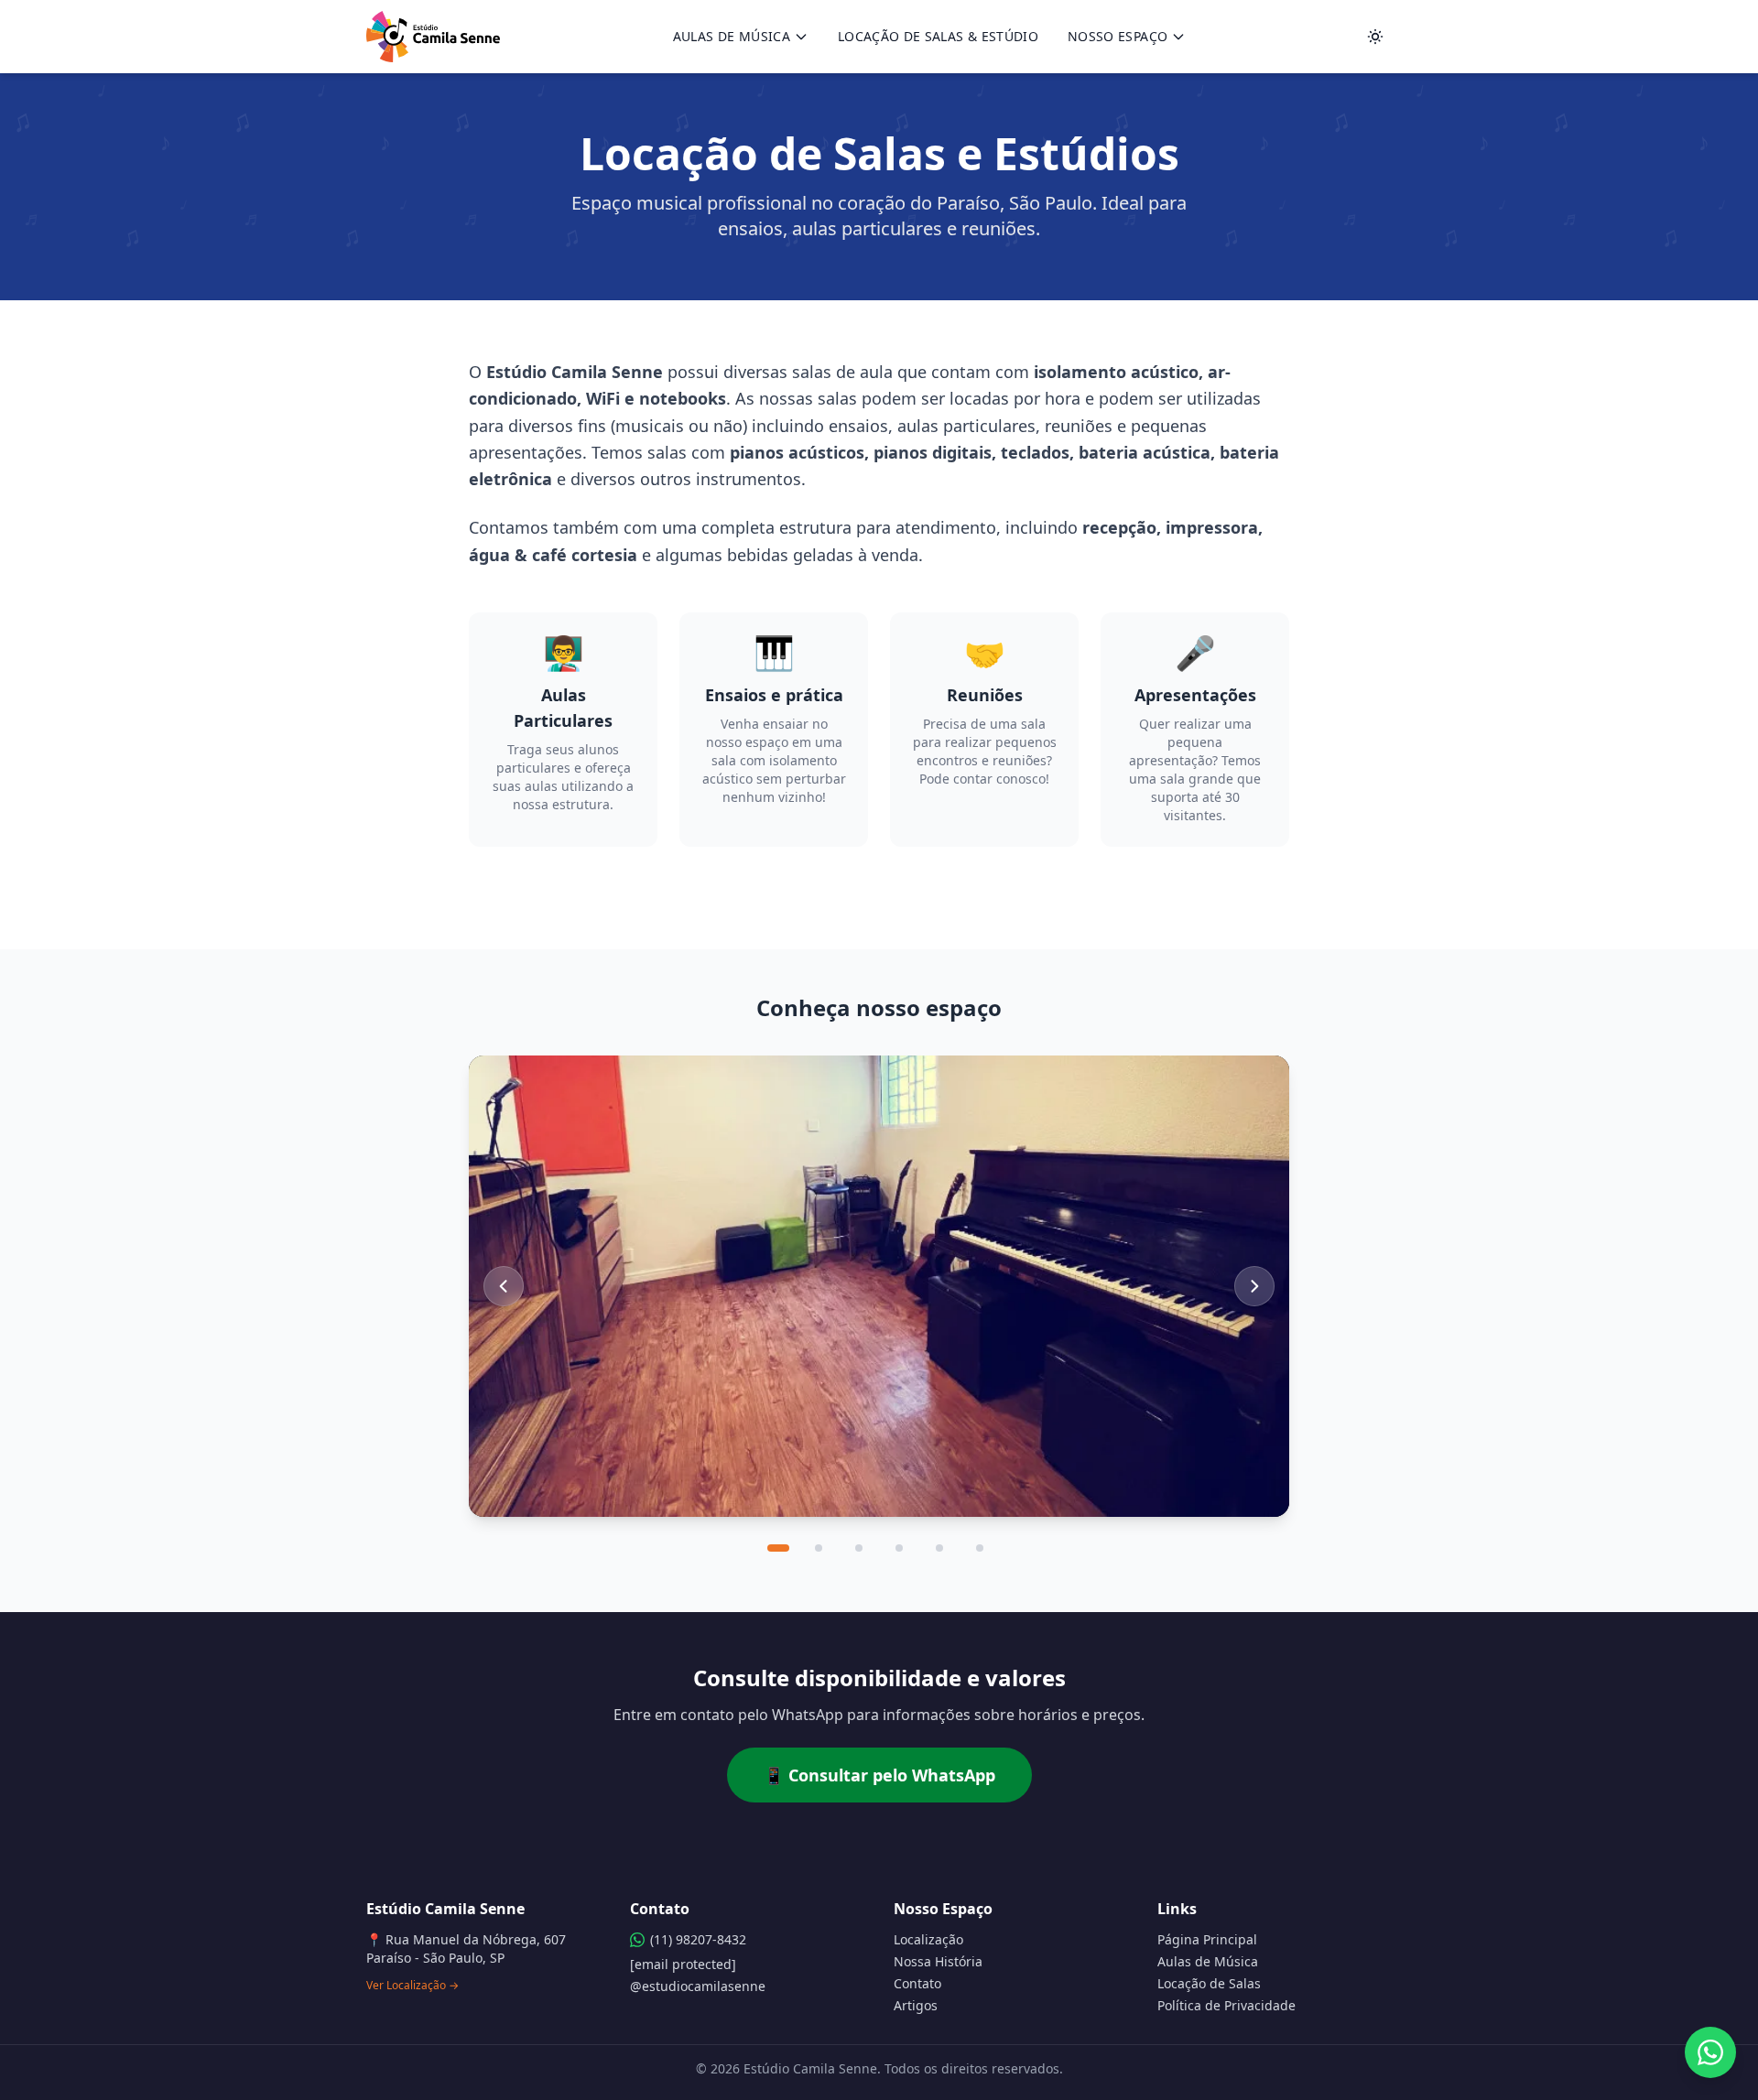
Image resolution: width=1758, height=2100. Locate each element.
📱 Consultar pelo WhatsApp (879, 1775)
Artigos (916, 2005)
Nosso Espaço (1118, 36)
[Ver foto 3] (859, 1548)
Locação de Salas (1209, 1983)
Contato (917, 1983)
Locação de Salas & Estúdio (938, 36)
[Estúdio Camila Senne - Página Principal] (433, 37)
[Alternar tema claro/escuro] (1375, 37)
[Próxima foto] (1254, 1286)
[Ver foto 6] (980, 1548)
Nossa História (938, 1961)
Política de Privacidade (1226, 2005)
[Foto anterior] (504, 1286)
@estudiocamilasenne (698, 1986)
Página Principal (1207, 1939)
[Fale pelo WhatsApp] (1710, 2052)
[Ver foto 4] (899, 1548)
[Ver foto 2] (819, 1548)
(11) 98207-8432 (698, 1939)
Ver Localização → (412, 1986)
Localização (928, 1939)
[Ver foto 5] (939, 1548)
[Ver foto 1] (778, 1548)
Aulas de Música (732, 36)
